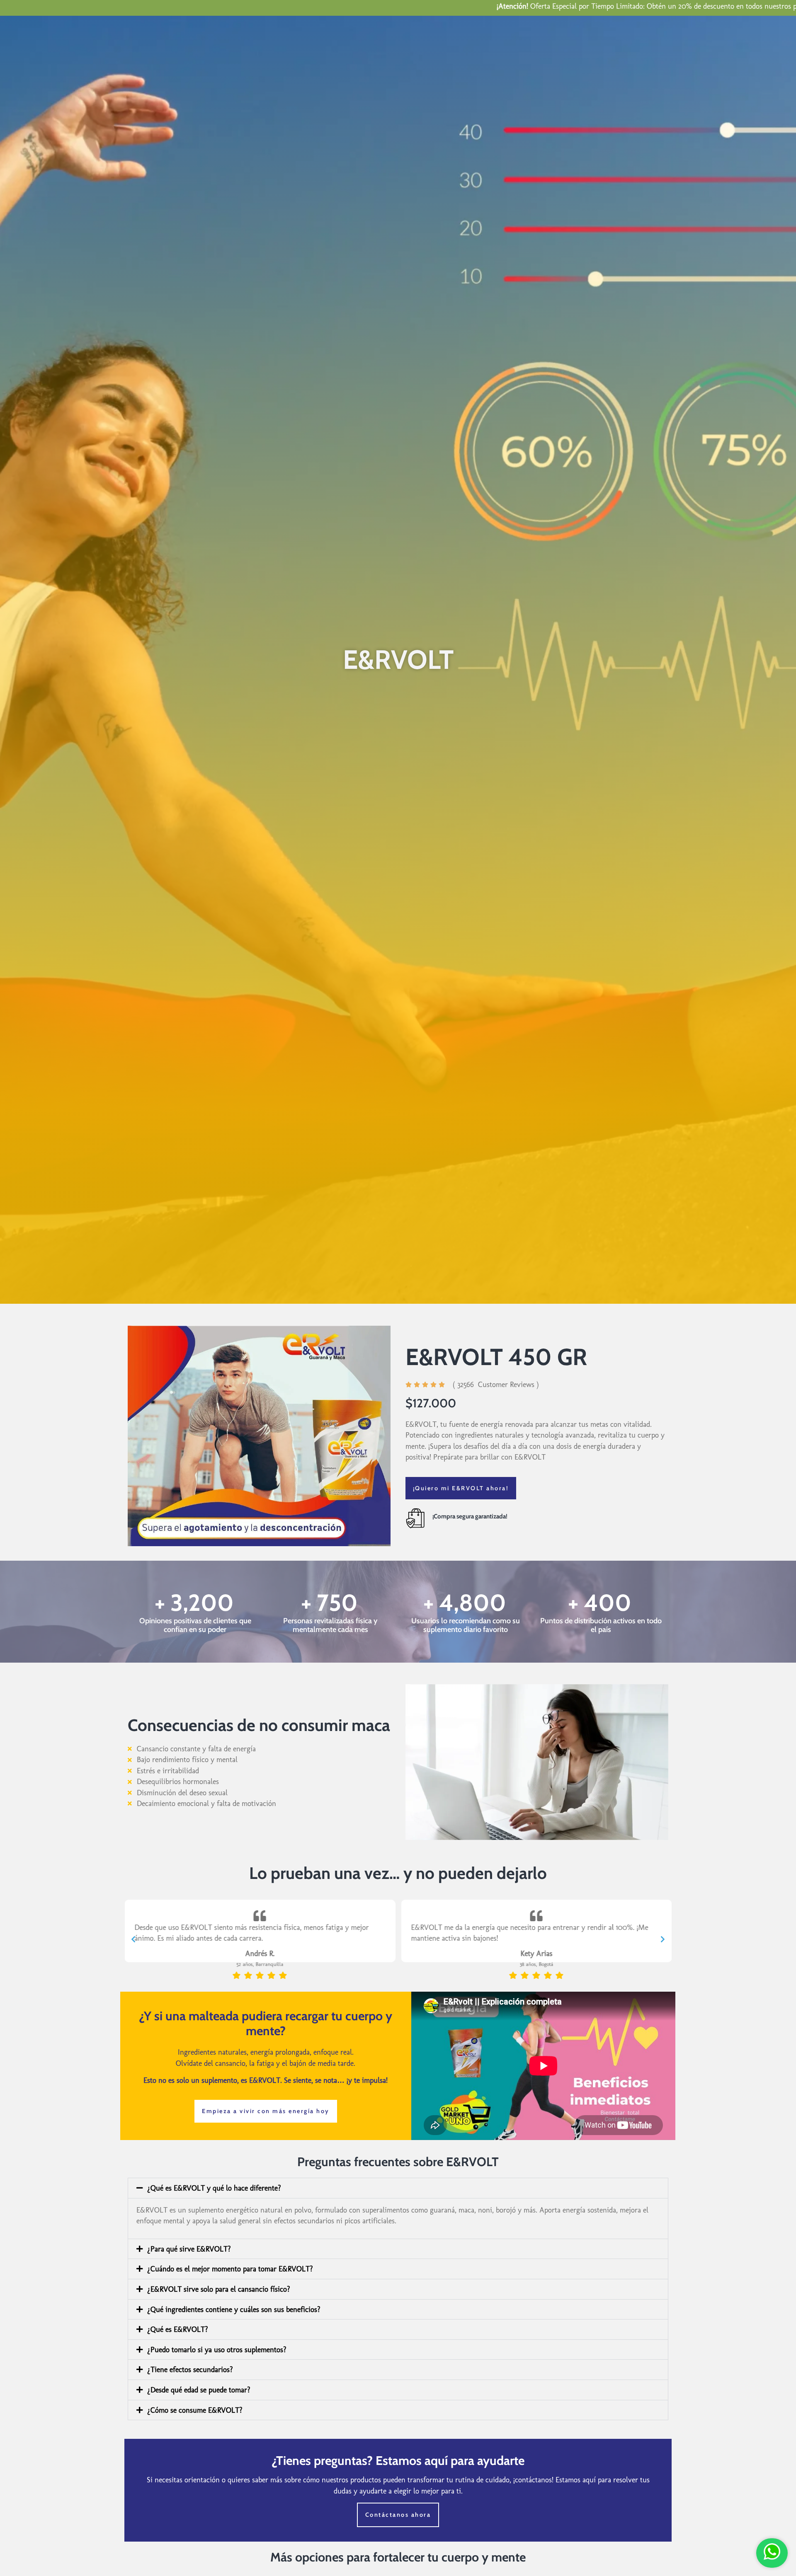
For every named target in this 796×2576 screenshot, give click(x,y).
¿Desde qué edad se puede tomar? (199, 2390)
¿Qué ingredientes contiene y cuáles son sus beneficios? (234, 2309)
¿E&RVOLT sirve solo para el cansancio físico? (219, 2289)
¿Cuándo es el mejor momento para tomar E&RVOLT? (230, 2269)
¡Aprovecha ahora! (746, 6)
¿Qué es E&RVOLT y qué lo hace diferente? (214, 2188)
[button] (133, 1939)
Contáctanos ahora (398, 2515)
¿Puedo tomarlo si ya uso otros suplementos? (217, 2350)
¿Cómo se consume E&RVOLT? (195, 2410)
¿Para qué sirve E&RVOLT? (189, 2249)
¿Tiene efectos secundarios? (190, 2369)
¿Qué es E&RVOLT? (178, 2329)
